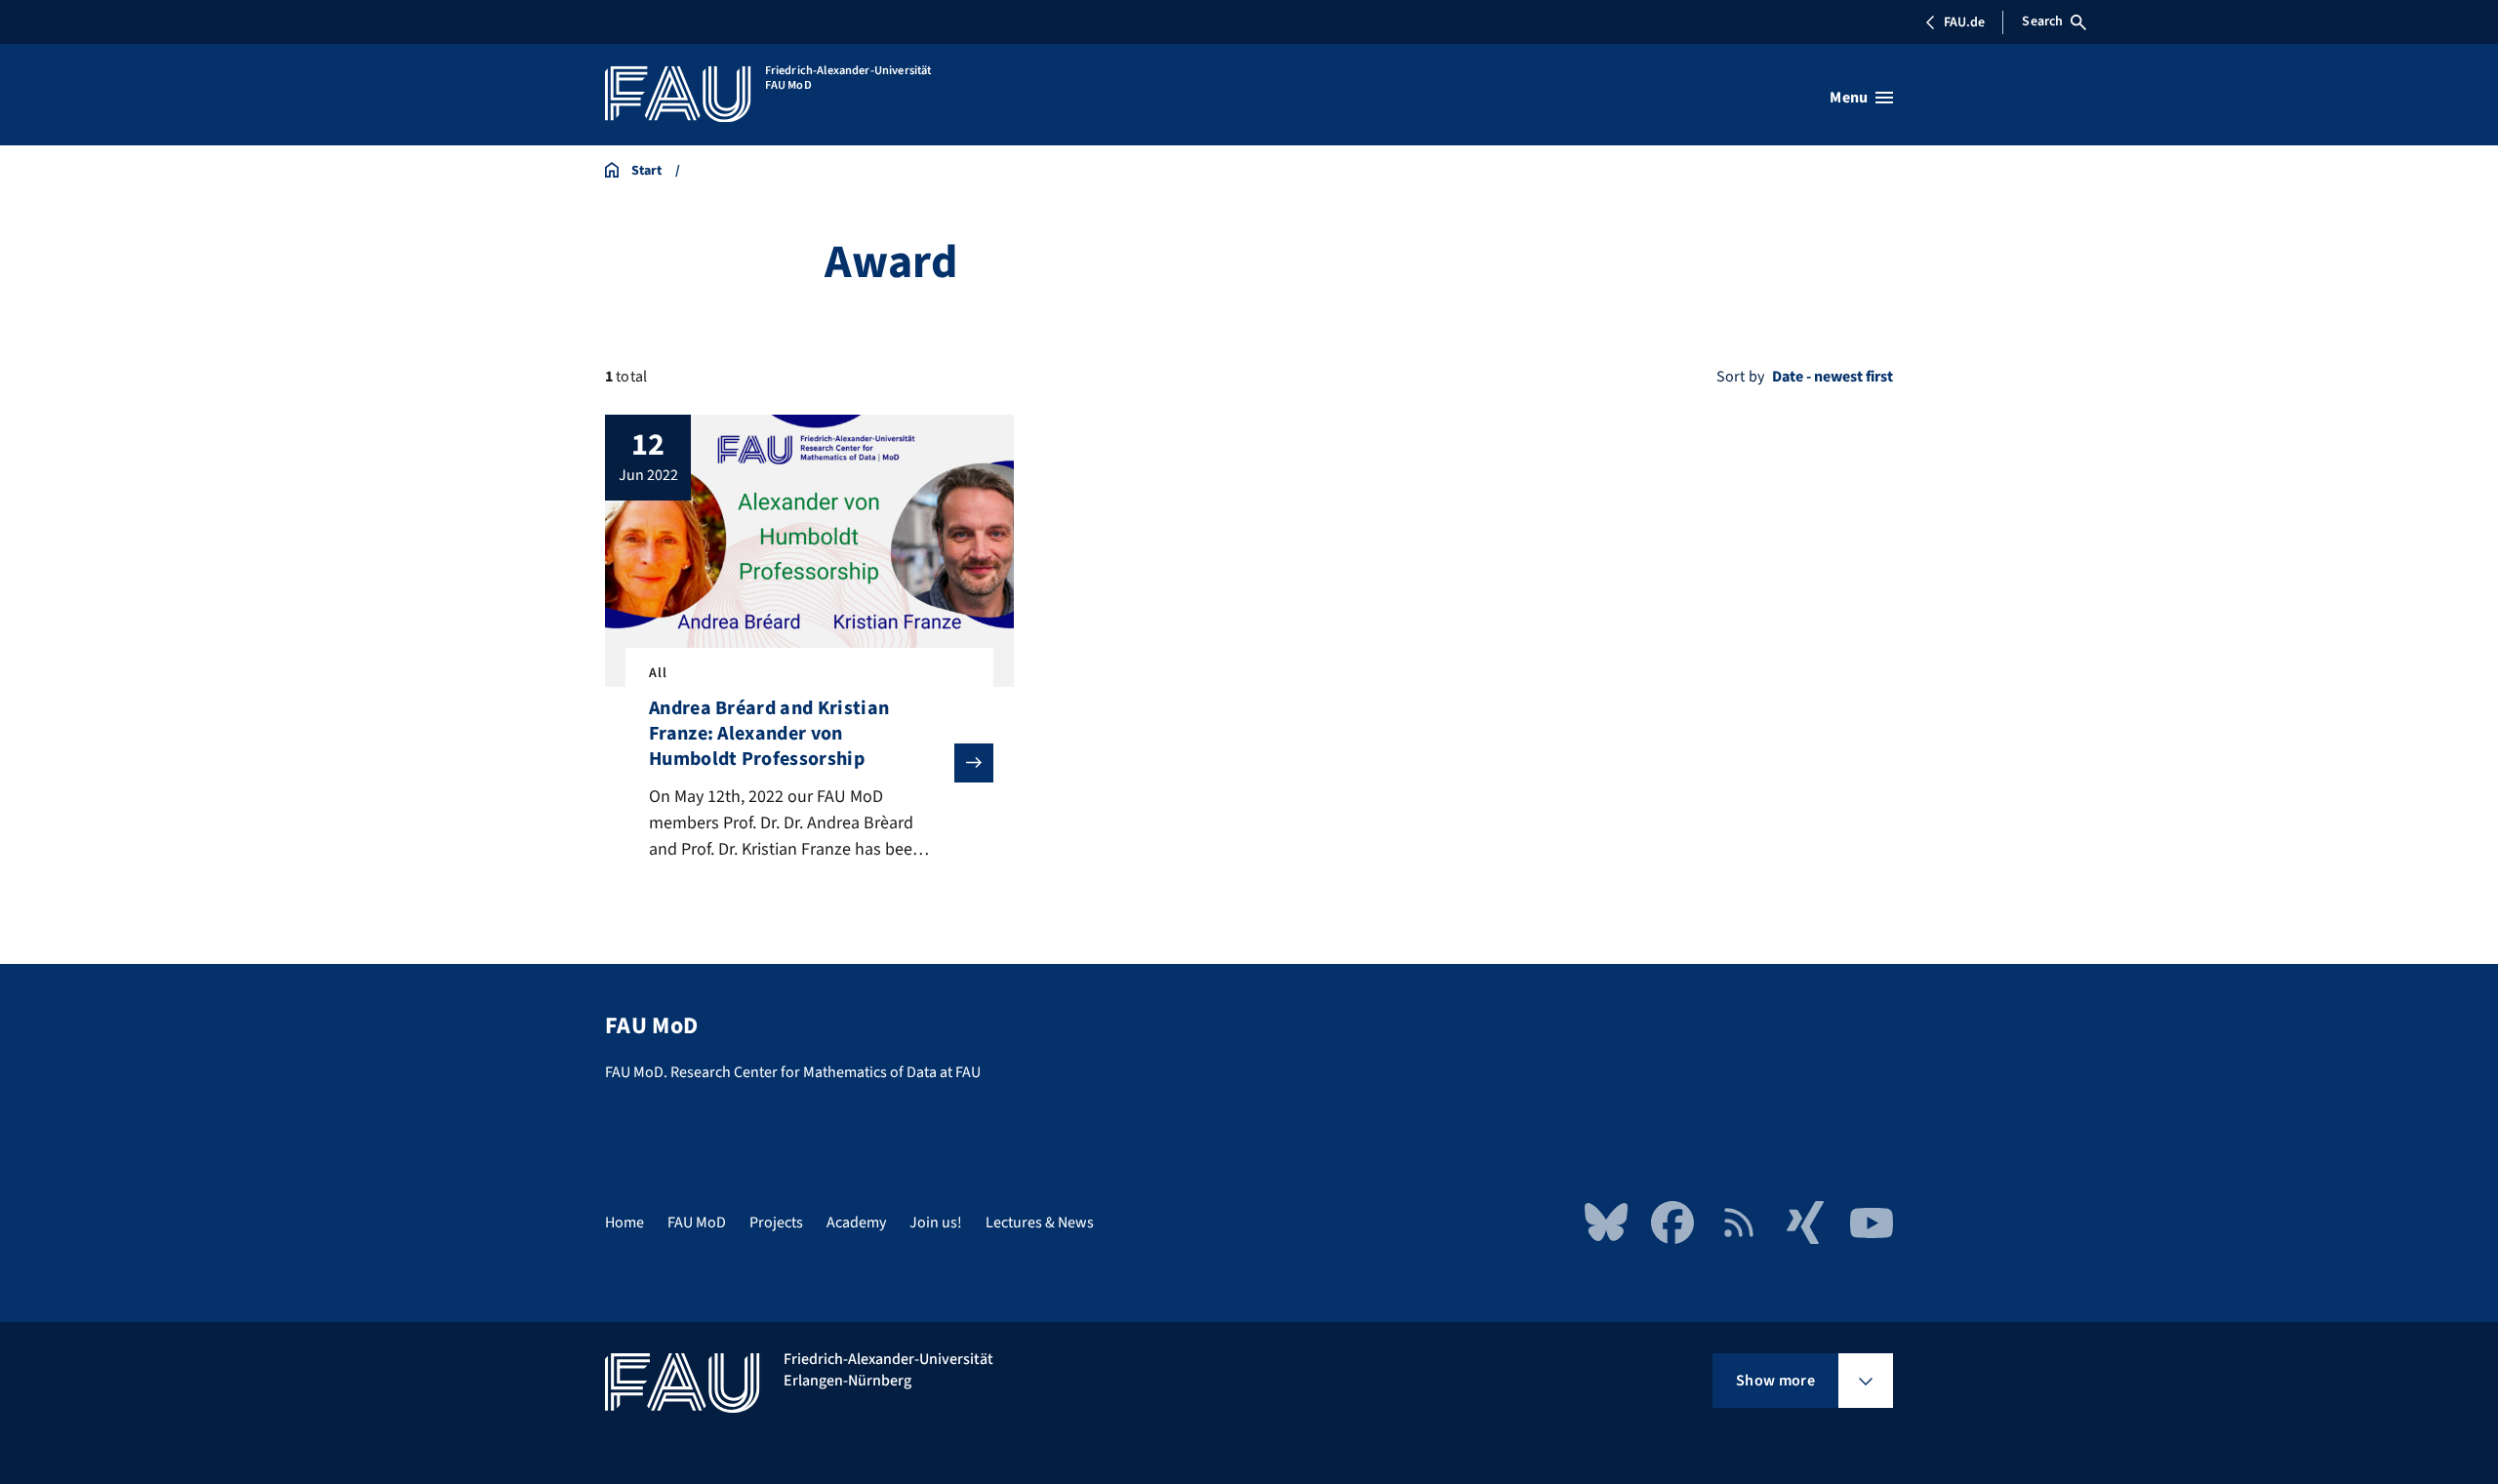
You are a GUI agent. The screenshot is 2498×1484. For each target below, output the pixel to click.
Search (2042, 21)
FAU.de (1964, 22)
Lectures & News (1040, 1223)
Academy (856, 1223)
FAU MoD (697, 1223)
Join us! (936, 1223)
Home (624, 1223)
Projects (776, 1223)
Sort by (1740, 377)
